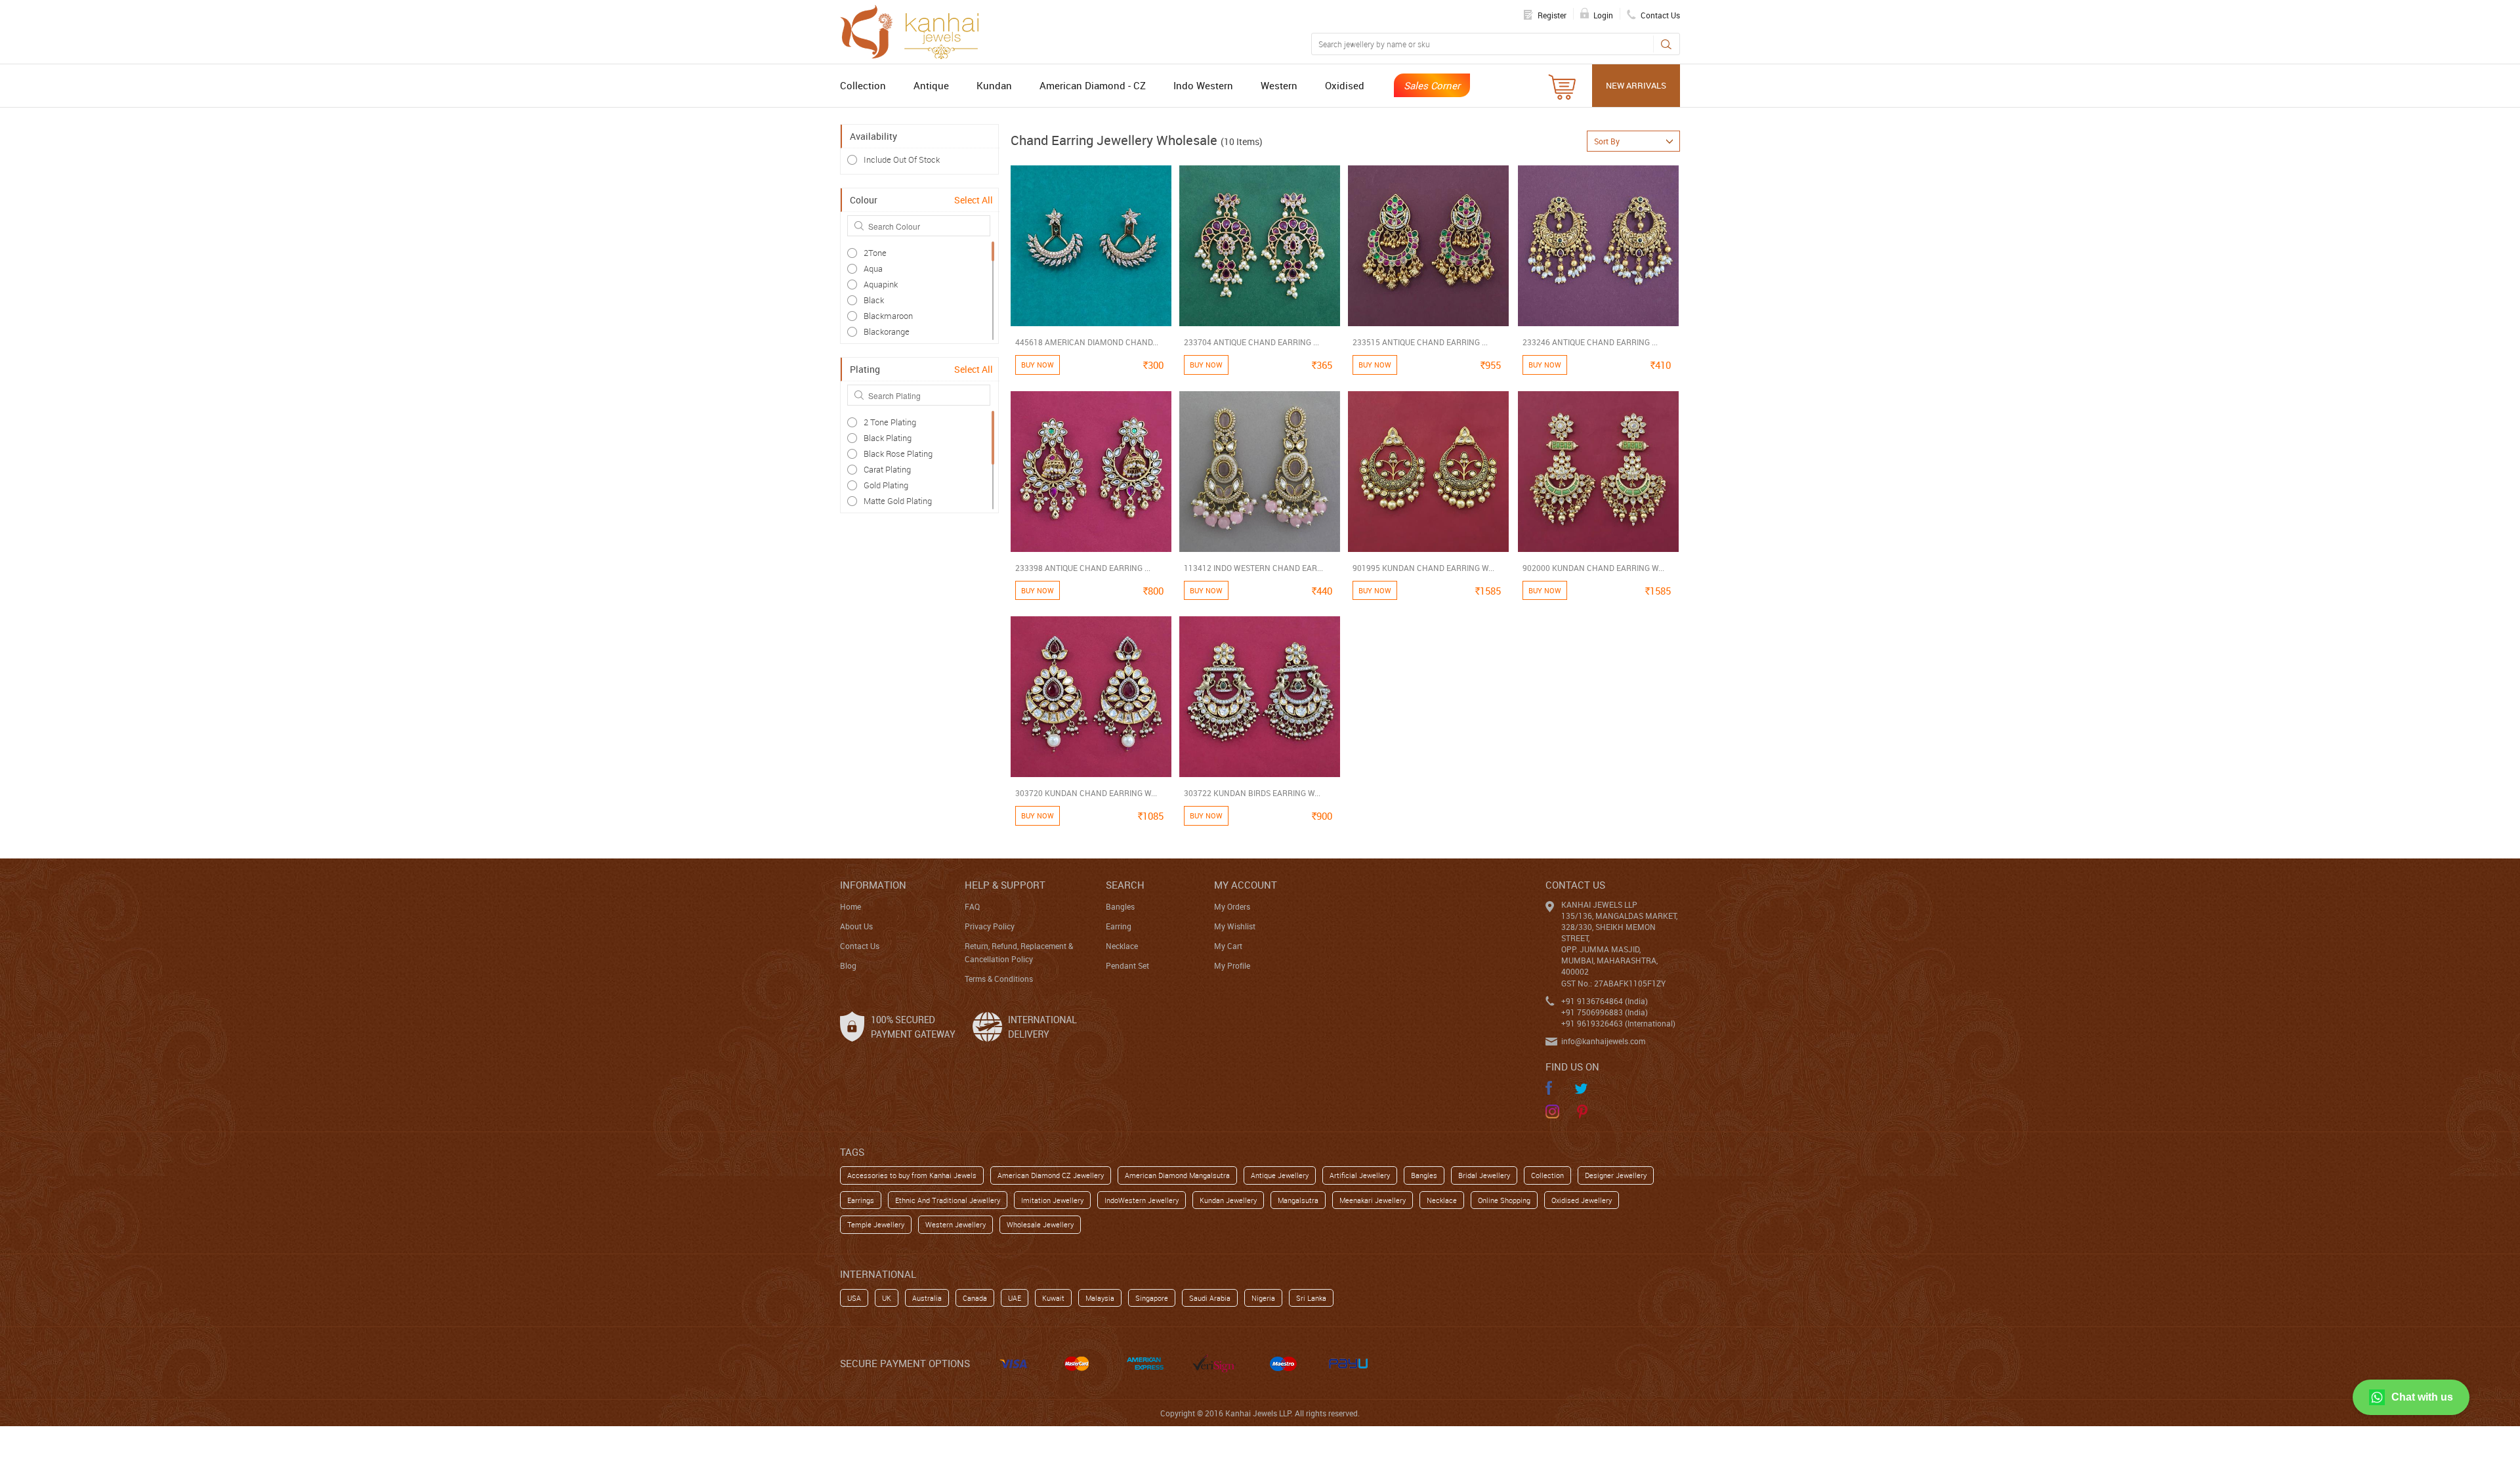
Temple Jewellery (876, 1224)
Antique (931, 85)
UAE (1015, 1298)
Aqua (873, 268)
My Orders (1232, 906)
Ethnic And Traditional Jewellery (948, 1200)
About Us (856, 926)
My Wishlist (1235, 926)
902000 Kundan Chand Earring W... (1593, 568)
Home (850, 906)
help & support (1005, 885)
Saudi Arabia (1210, 1298)
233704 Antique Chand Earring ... (1251, 342)
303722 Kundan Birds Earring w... (1252, 793)
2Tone (875, 253)
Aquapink (881, 284)
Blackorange (887, 331)
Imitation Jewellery (1052, 1200)
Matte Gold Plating (898, 501)
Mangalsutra (1298, 1200)
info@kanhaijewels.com (1603, 1041)
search (1125, 885)
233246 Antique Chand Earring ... (1590, 342)
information (873, 885)
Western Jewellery (955, 1224)
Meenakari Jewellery (1373, 1200)
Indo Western (1203, 85)
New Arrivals (1636, 85)
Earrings (861, 1200)
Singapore (1152, 1298)
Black (874, 300)
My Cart (1228, 946)
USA (854, 1298)
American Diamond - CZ (1093, 85)
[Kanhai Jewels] (915, 30)
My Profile (1232, 965)
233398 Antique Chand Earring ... (1083, 568)
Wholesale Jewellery (1040, 1224)
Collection (863, 85)
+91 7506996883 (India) (1605, 1012)
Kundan (994, 85)
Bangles (1120, 906)
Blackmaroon (888, 316)
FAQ (972, 906)
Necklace (1122, 946)
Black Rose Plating (898, 454)
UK (887, 1298)
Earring (1119, 926)
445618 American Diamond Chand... (1087, 342)
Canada (975, 1298)
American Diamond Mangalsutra (1177, 1175)
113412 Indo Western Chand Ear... (1253, 568)
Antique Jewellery (1280, 1175)
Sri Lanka (1311, 1298)
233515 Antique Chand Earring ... (1420, 342)
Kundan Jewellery (1228, 1200)
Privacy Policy (990, 926)
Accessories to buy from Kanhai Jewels (912, 1175)
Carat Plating (887, 469)
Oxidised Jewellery (1582, 1200)
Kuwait (1053, 1298)
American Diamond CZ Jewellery (1051, 1175)
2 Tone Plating (890, 422)
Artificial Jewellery (1360, 1175)
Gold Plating (886, 485)
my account (1246, 885)
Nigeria (1263, 1298)
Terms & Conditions (999, 979)
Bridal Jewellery (1484, 1175)
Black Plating (888, 438)
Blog (848, 965)
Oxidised (1345, 85)
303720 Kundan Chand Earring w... (1086, 793)
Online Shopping (1504, 1200)
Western (1279, 85)
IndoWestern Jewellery (1142, 1200)
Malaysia (1100, 1298)
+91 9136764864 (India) (1605, 1001)
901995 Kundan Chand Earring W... (1423, 568)
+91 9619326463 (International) (1618, 1023)
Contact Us (860, 946)
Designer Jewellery (1616, 1175)
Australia (927, 1298)
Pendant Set (1127, 965)
